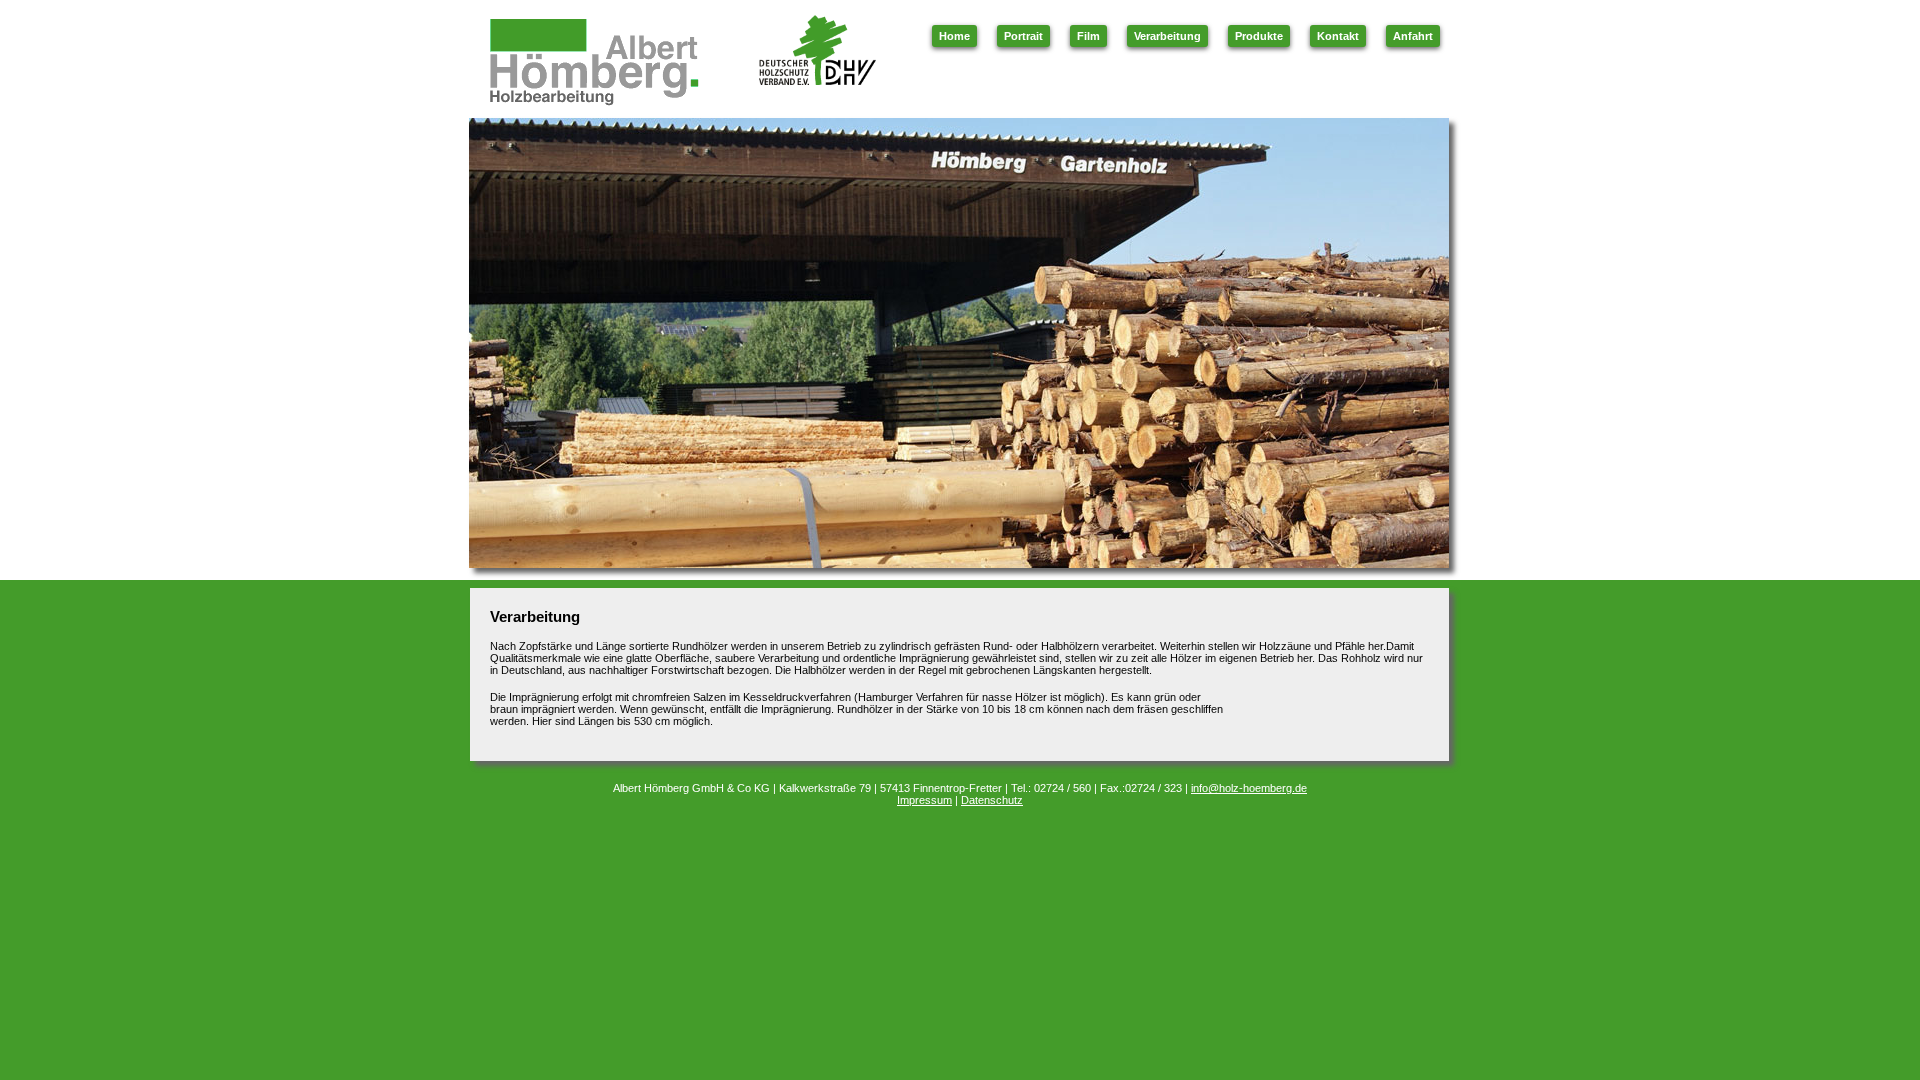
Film (1088, 36)
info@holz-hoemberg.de (1249, 788)
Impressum (924, 800)
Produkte (1259, 36)
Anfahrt (1413, 36)
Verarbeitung (1167, 36)
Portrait (1023, 36)
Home (954, 36)
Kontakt (1338, 36)
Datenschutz (992, 800)
